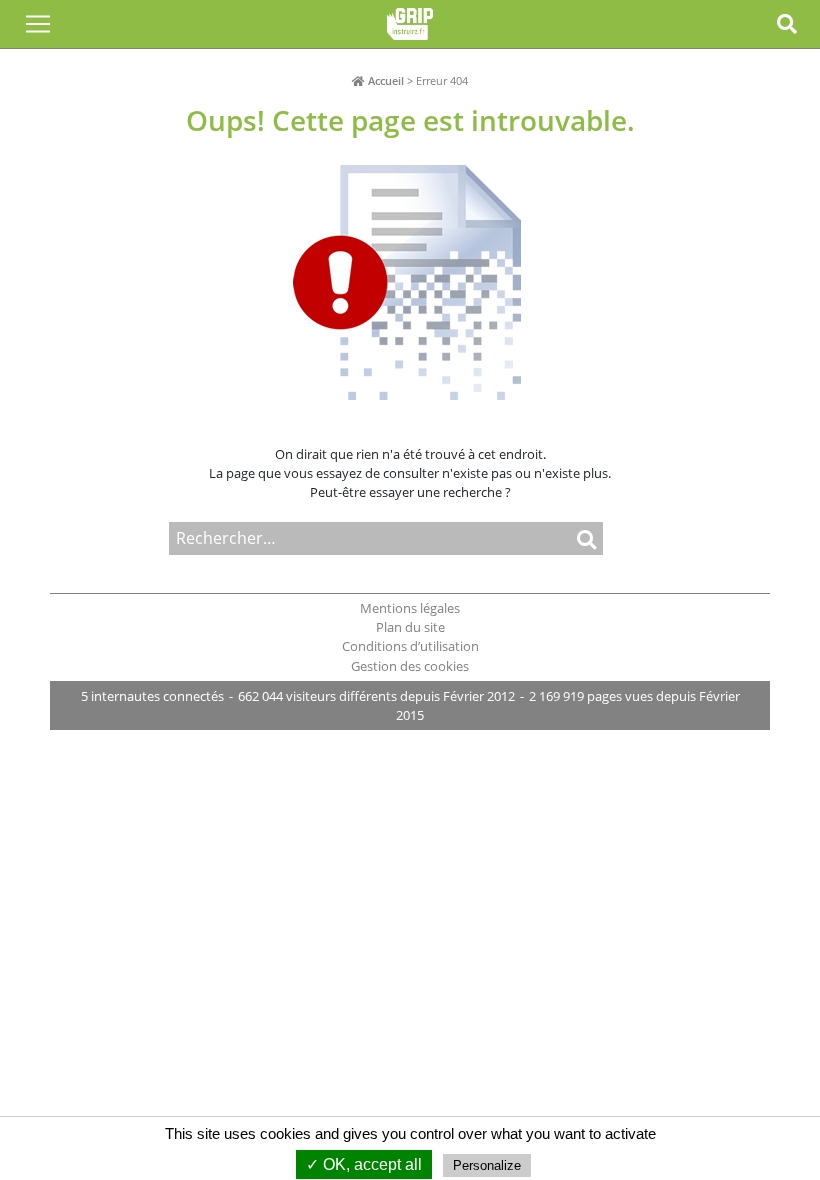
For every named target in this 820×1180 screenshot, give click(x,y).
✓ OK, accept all (364, 1164)
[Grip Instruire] (410, 24)
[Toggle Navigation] (38, 24)
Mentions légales (410, 608)
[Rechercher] (555, 538)
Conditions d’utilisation (410, 646)
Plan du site (410, 627)
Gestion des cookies (410, 666)
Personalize (487, 1165)
